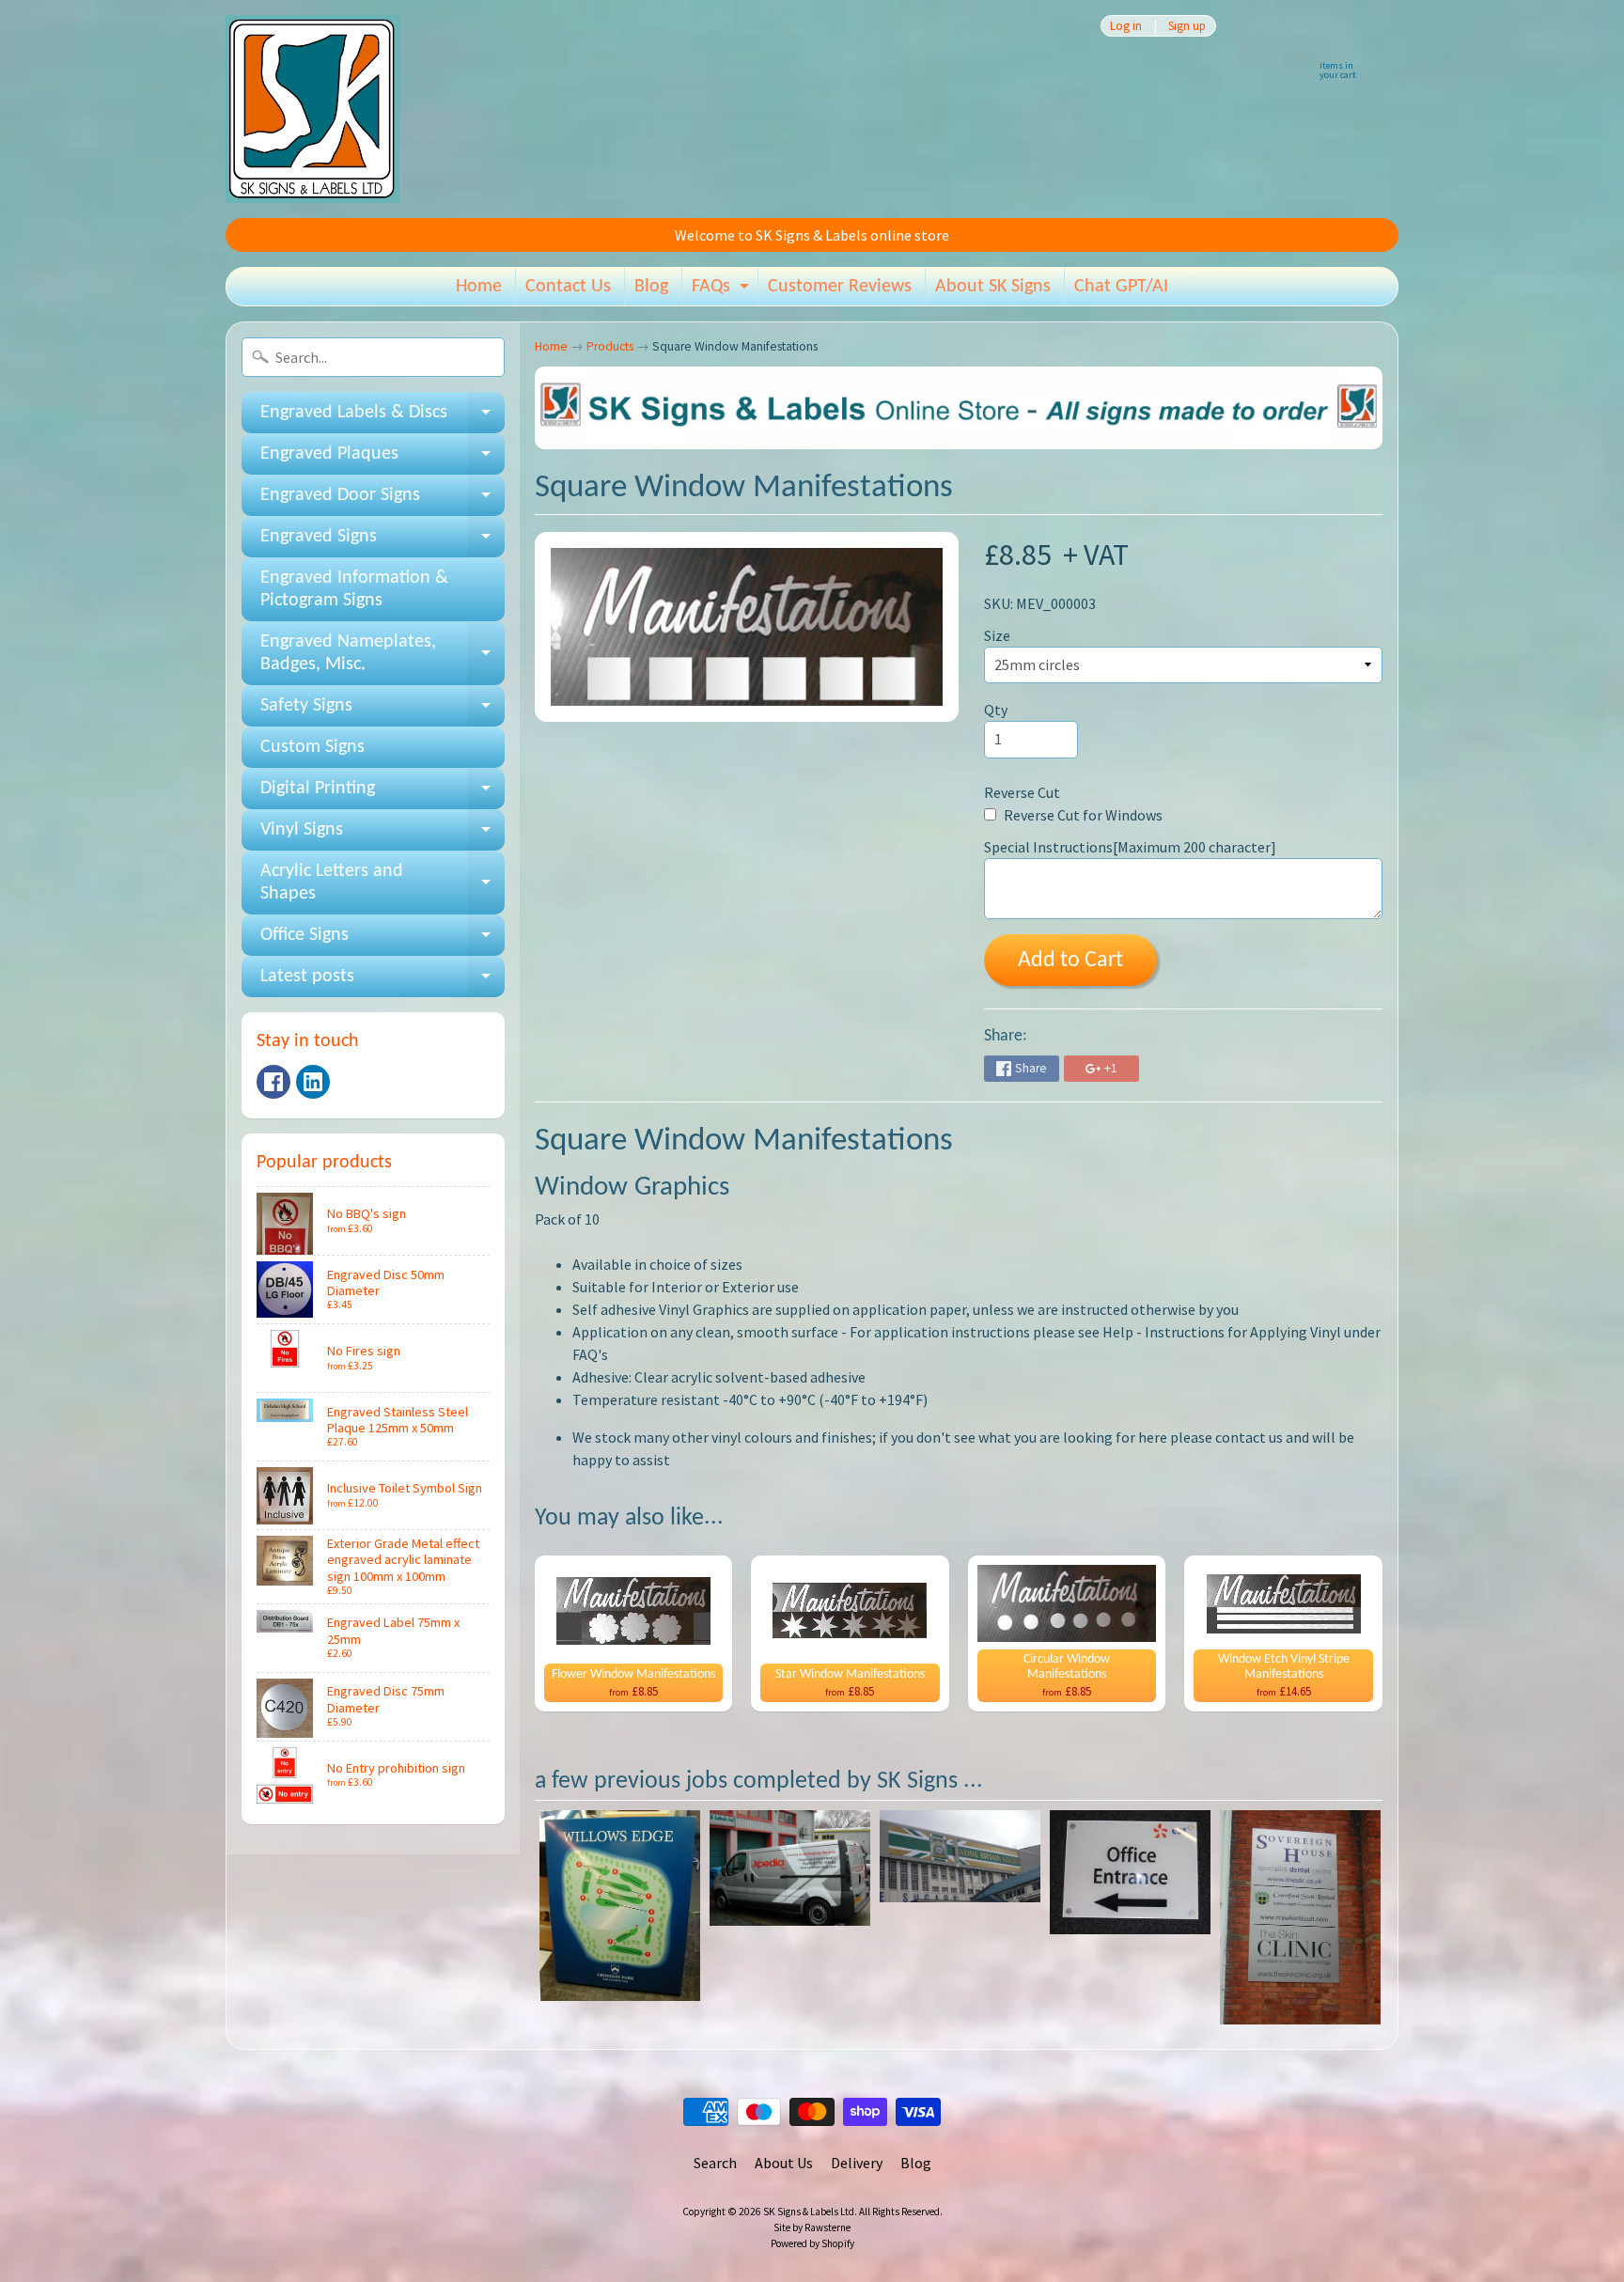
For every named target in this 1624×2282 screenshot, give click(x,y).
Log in (1126, 26)
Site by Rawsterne (812, 2227)
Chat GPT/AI (1121, 287)
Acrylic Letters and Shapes (383, 883)
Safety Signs (383, 711)
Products (610, 346)
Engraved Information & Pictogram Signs (354, 589)
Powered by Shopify (812, 2243)
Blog (651, 287)
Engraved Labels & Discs (383, 418)
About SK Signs (993, 287)
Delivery (857, 2163)
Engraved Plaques (383, 460)
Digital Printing (383, 794)
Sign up (1187, 26)
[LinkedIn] (313, 1082)
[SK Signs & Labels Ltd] (312, 109)
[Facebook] (273, 1082)
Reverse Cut (1022, 792)
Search (715, 2163)
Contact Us (568, 287)
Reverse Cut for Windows (1082, 815)
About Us (784, 2163)
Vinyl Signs (383, 836)
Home (479, 287)
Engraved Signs (383, 542)
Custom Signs (312, 747)
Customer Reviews (840, 287)
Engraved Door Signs (383, 501)
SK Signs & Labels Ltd (809, 2212)
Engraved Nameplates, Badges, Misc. (383, 654)
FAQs (723, 291)
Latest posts (383, 982)
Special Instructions (1130, 847)
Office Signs (383, 941)
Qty (996, 710)
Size (997, 635)
